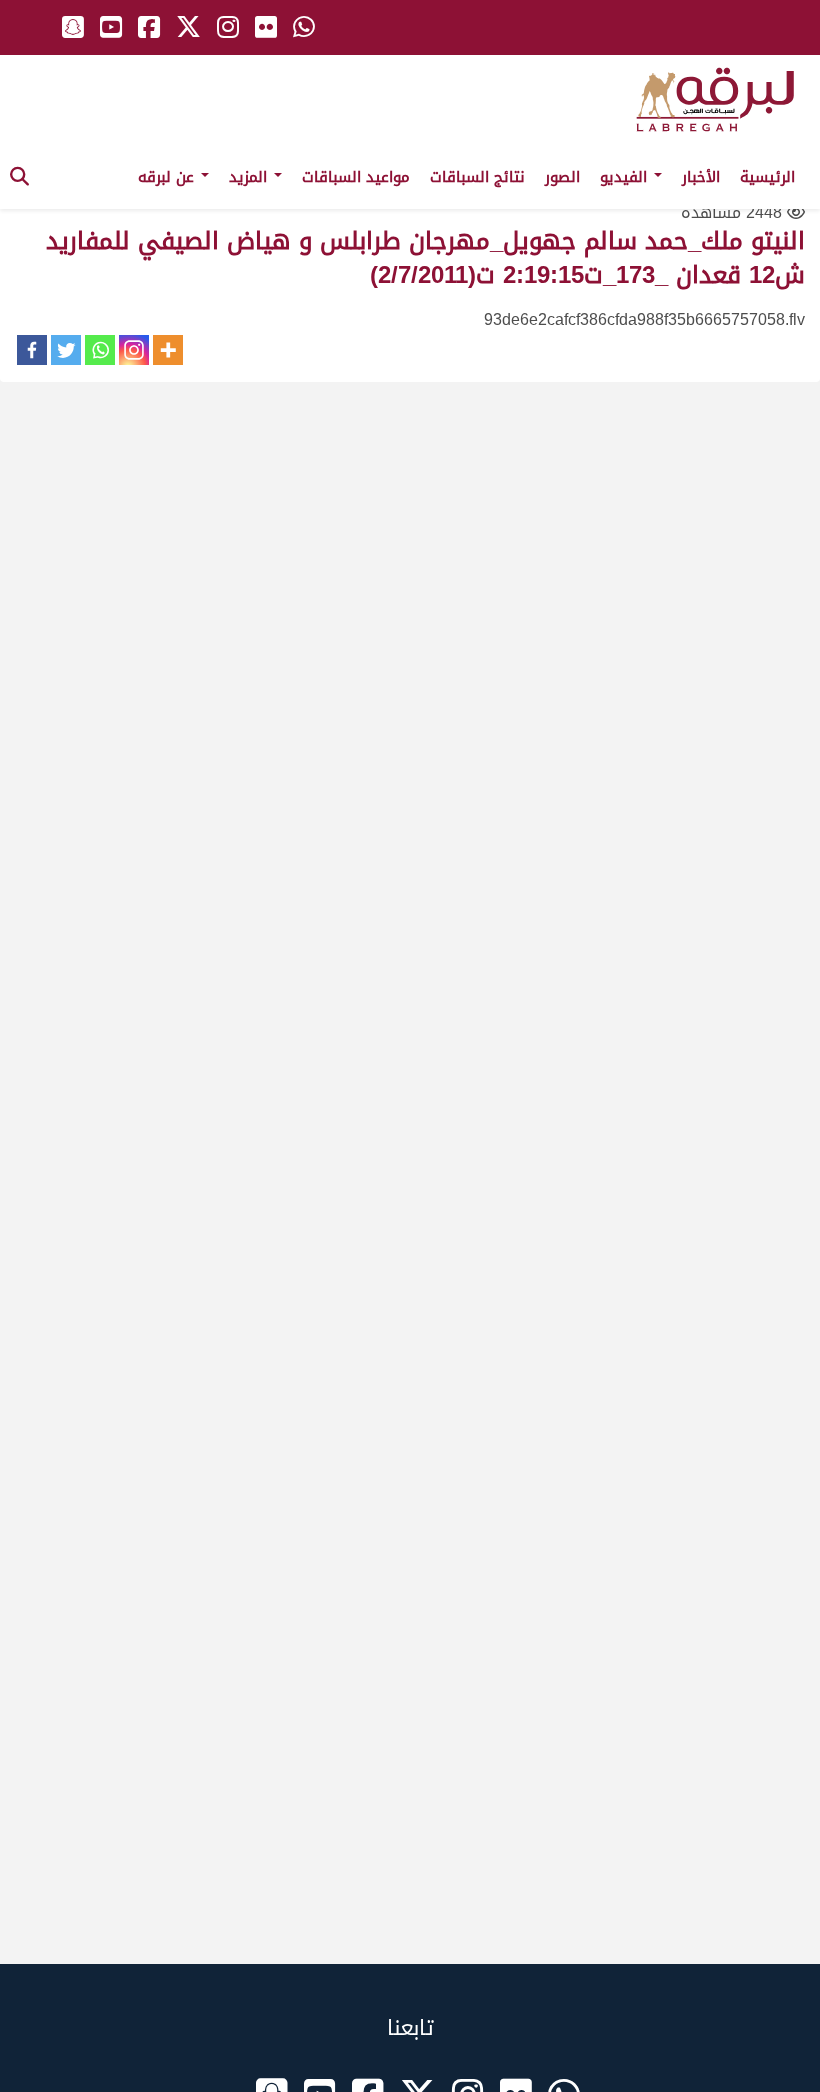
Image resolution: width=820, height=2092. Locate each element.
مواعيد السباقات (356, 177)
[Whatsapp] (100, 350)
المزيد (250, 177)
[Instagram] (134, 350)
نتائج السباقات (477, 177)
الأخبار (701, 177)
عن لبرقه (168, 177)
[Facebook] (32, 350)
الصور (562, 177)
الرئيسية (767, 177)
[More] (168, 350)
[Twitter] (66, 350)
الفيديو (626, 177)
